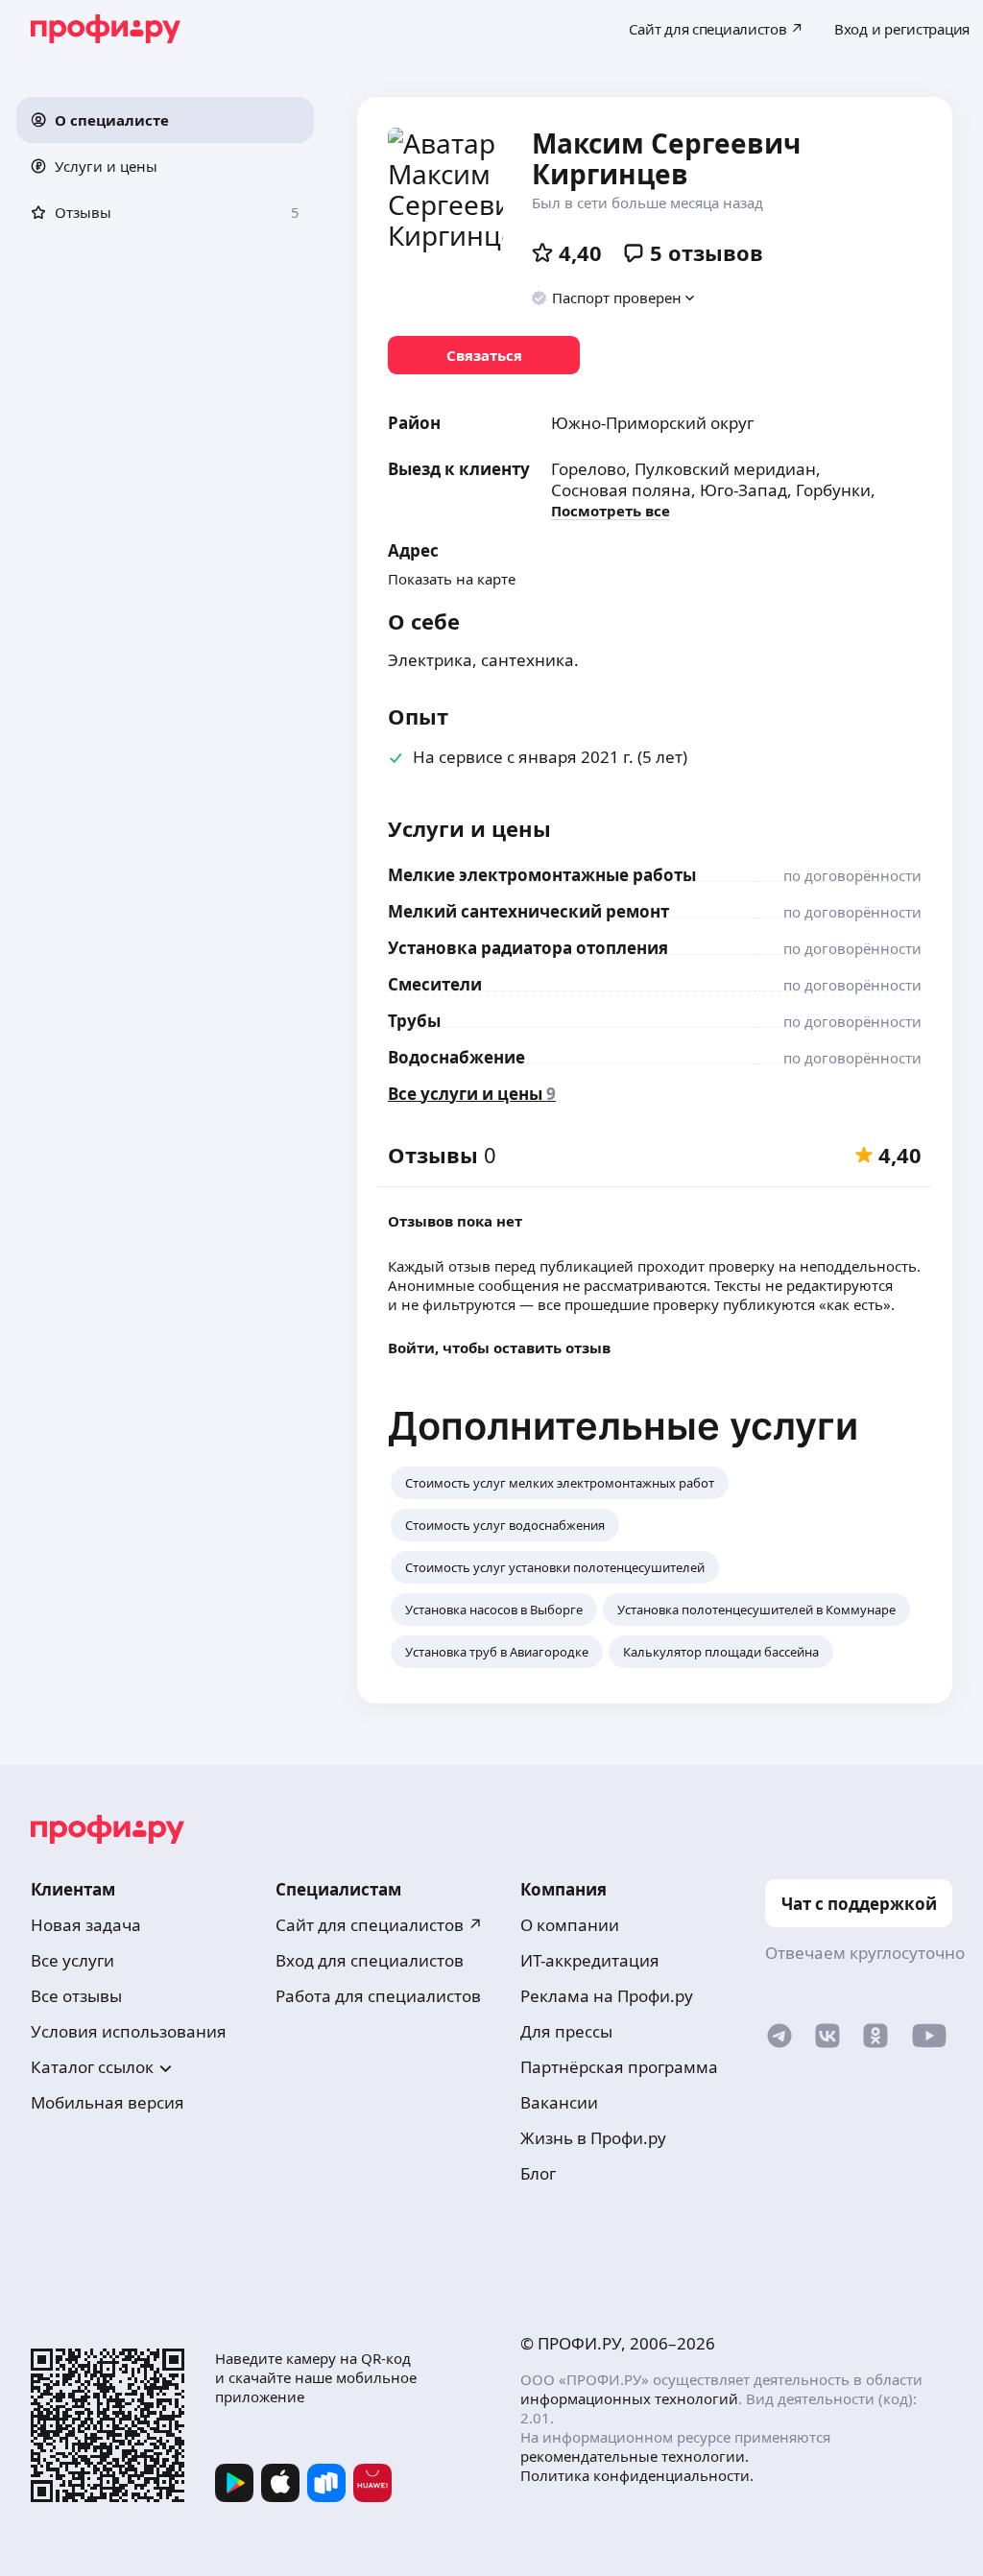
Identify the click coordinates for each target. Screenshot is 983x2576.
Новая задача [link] (86, 1925)
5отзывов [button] (707, 252)
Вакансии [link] (559, 2102)
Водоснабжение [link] (456, 1057)
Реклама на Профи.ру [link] (607, 1996)
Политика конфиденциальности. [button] (637, 2475)
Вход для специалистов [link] (370, 1960)
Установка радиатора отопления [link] (528, 948)
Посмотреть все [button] (611, 511)
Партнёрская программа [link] (619, 2067)
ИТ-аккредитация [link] (590, 1960)
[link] (484, 355)
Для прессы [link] (566, 2031)
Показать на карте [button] (452, 579)
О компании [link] (570, 1925)
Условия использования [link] (129, 2031)
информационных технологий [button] (629, 2398)
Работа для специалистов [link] (378, 1996)
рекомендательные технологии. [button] (635, 2456)
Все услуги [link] (72, 1960)
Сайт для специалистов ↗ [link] (379, 1925)
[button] (165, 120)
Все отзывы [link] (76, 1996)
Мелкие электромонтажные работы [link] (542, 875)
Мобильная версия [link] (108, 2102)
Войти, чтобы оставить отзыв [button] (499, 1348)
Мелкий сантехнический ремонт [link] (528, 911)
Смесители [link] (435, 984)
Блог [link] (538, 2173)
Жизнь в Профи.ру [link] (593, 2138)
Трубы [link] (414, 1021)
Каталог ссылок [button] (92, 2067)
